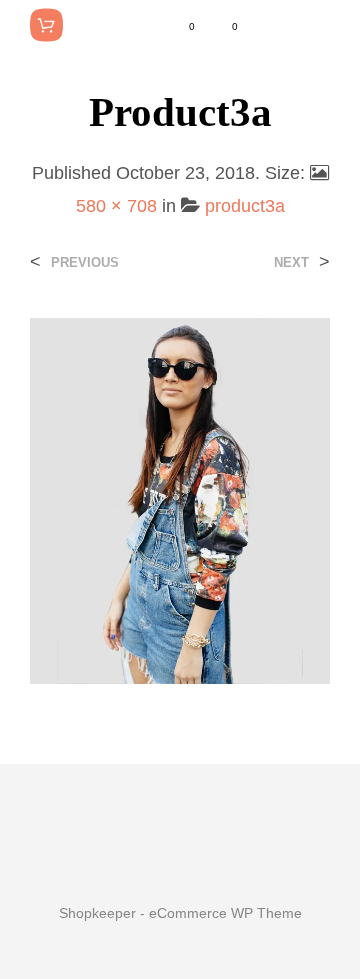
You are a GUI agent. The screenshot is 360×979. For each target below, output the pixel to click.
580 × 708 (116, 206)
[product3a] (180, 499)
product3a (245, 206)
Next (291, 262)
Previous (85, 262)
